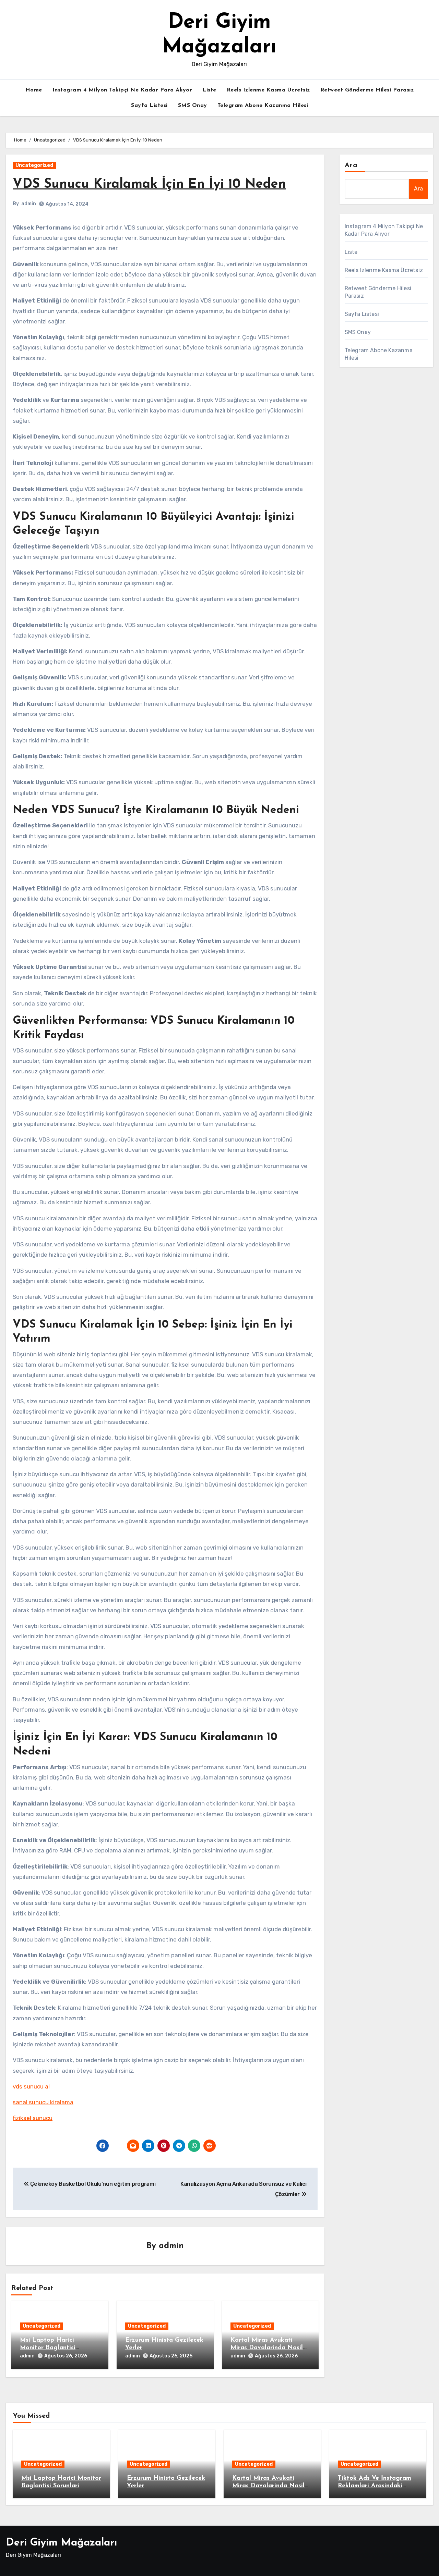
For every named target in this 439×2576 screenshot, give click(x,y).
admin (29, 204)
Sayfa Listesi (149, 106)
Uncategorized (34, 165)
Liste (209, 90)
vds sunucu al (31, 2086)
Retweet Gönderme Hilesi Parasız (367, 90)
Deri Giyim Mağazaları (61, 2543)
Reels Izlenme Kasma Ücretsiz (268, 90)
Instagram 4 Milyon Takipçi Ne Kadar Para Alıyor (122, 90)
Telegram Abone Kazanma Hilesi (263, 106)
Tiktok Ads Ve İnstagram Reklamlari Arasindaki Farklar (375, 2486)
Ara (351, 165)
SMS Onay (193, 106)
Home (34, 90)
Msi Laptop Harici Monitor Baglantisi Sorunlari (48, 2348)
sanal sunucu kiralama (43, 2102)
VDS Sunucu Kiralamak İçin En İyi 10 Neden (149, 184)
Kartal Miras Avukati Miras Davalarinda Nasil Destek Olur (267, 2348)
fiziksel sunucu (33, 2118)
